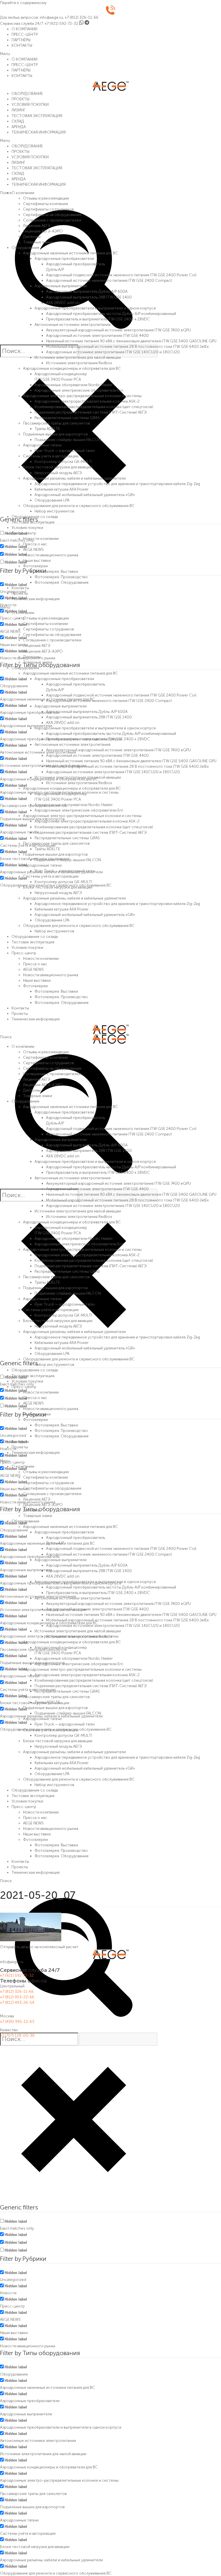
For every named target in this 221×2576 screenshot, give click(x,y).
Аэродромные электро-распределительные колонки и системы (82, 396)
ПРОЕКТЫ (20, 99)
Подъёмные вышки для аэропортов (55, 434)
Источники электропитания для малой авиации (78, 357)
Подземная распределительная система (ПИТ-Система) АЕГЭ (91, 412)
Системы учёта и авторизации (51, 456)
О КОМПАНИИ (24, 29)
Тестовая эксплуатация (33, 522)
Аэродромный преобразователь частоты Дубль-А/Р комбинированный (111, 313)
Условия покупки (27, 527)
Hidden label (16, 547)
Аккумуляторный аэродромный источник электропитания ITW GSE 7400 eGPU (118, 330)
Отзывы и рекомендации (46, 198)
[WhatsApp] (81, 23)
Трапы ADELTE (47, 429)
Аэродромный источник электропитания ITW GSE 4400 (97, 335)
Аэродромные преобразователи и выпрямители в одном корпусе (95, 308)
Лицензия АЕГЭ (37, 226)
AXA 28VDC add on (63, 303)
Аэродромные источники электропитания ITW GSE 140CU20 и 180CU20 (113, 352)
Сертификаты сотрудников (48, 209)
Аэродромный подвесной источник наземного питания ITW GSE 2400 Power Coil (121, 275)
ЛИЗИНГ (18, 110)
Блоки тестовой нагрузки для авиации (58, 467)
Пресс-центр (24, 533)
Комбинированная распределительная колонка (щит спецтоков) (94, 407)
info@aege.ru (51, 17)
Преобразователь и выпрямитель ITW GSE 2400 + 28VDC (98, 319)
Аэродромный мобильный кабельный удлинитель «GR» (85, 495)
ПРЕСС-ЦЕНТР (25, 34)
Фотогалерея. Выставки (56, 571)
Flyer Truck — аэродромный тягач (65, 450)
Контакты (20, 588)
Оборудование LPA (52, 500)
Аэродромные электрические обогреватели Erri (79, 390)
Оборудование (25, 247)
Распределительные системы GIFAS (67, 418)
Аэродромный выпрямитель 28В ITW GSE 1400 (89, 297)
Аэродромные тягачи (42, 445)
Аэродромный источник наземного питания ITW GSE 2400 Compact (109, 280)
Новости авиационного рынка (51, 555)
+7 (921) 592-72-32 (61, 23)
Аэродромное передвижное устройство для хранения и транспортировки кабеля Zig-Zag (117, 484)
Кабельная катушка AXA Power (62, 489)
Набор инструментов (54, 511)
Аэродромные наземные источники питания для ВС (71, 253)
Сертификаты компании (45, 204)
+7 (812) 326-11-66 (82, 17)
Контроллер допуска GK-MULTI (63, 461)
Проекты (20, 593)
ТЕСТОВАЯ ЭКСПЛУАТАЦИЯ (37, 116)
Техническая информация (36, 599)
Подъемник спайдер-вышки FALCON (68, 440)
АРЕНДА (19, 127)
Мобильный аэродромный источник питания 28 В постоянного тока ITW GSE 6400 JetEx (127, 346)
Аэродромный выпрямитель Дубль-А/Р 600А (87, 291)
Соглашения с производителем (52, 220)
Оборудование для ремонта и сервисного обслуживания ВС (79, 506)
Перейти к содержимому (23, 3)
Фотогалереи (35, 566)
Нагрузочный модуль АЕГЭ (58, 473)
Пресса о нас (35, 544)
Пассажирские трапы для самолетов (56, 423)
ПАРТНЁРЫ (21, 40)
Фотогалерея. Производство (61, 577)
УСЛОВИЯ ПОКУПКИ (30, 104)
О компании (23, 193)
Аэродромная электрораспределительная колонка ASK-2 (87, 401)
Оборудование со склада (35, 517)
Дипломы (32, 236)
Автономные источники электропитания (73, 324)
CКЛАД (18, 121)
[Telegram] (87, 23)
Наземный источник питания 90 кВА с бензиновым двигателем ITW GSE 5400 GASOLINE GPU (131, 341)
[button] (110, 54)
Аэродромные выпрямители (61, 286)
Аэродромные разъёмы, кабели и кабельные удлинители (74, 478)
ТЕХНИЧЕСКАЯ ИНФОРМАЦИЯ (39, 132)
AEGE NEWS (33, 549)
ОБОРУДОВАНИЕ (27, 93)
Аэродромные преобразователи (64, 258)
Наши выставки (37, 560)
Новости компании (41, 538)
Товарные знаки (38, 242)
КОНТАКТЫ (22, 45)
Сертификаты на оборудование (52, 215)
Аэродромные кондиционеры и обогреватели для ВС (72, 368)
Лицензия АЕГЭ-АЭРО (43, 231)
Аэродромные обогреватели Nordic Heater (74, 385)
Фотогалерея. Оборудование (62, 582)
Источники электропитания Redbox (79, 363)
